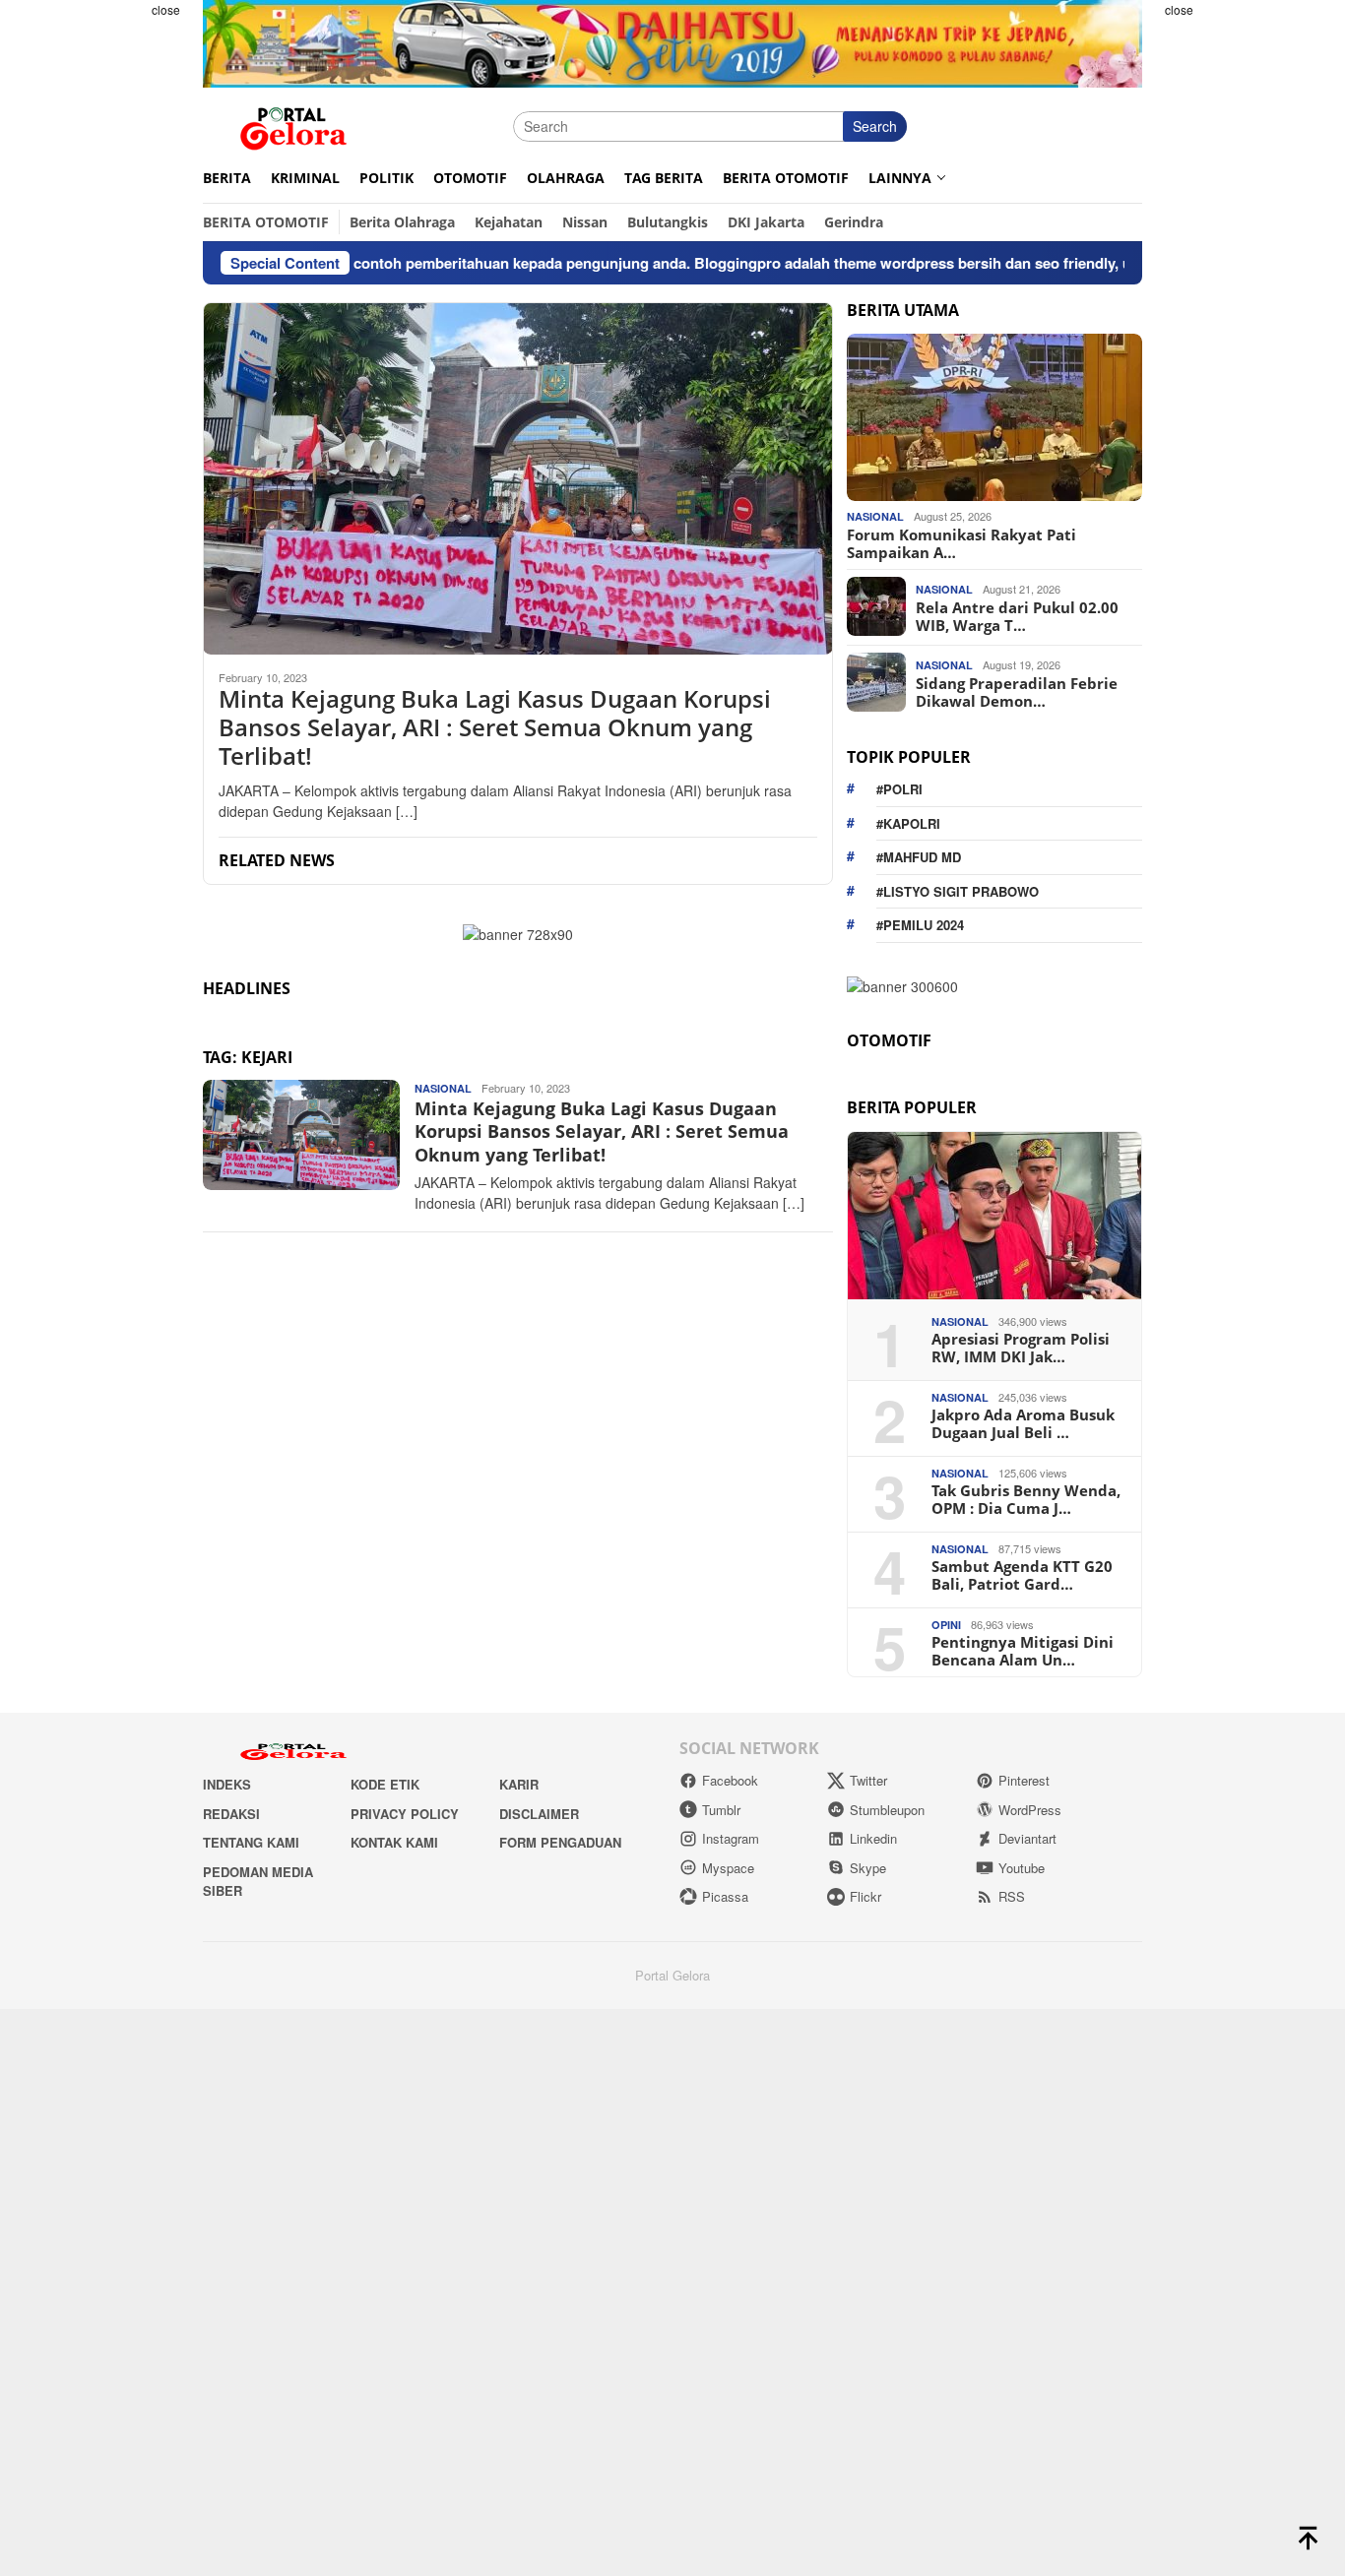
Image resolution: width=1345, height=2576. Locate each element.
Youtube (1022, 1868)
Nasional (443, 1088)
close (166, 9)
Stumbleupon (887, 1810)
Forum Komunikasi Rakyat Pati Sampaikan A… (961, 542)
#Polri (899, 789)
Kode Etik (385, 1784)
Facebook (730, 1780)
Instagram (731, 1838)
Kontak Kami (394, 1842)
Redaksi (231, 1814)
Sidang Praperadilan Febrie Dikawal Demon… (1017, 691)
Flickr (865, 1896)
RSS (1012, 1896)
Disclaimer (539, 1814)
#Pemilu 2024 (920, 925)
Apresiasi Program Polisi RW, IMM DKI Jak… (1021, 1348)
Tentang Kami (251, 1842)
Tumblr (721, 1810)
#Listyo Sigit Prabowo (958, 890)
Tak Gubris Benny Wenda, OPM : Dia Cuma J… (1026, 1499)
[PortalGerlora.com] (293, 124)
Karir (519, 1784)
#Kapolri (908, 822)
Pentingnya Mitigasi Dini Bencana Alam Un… (1023, 1651)
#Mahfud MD (919, 857)
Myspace (728, 1868)
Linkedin (873, 1838)
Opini (946, 1625)
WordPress (1030, 1810)
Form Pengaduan (560, 1842)
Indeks (227, 1784)
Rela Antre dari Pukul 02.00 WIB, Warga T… (1017, 615)
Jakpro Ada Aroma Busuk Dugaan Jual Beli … (1023, 1423)
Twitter (868, 1780)
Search (875, 126)
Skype (868, 1868)
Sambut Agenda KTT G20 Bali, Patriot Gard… (1022, 1575)
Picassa (725, 1896)
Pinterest (1024, 1780)
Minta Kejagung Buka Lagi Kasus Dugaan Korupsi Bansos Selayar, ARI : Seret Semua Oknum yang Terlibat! (495, 727)
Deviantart (1027, 1838)
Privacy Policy (405, 1814)
